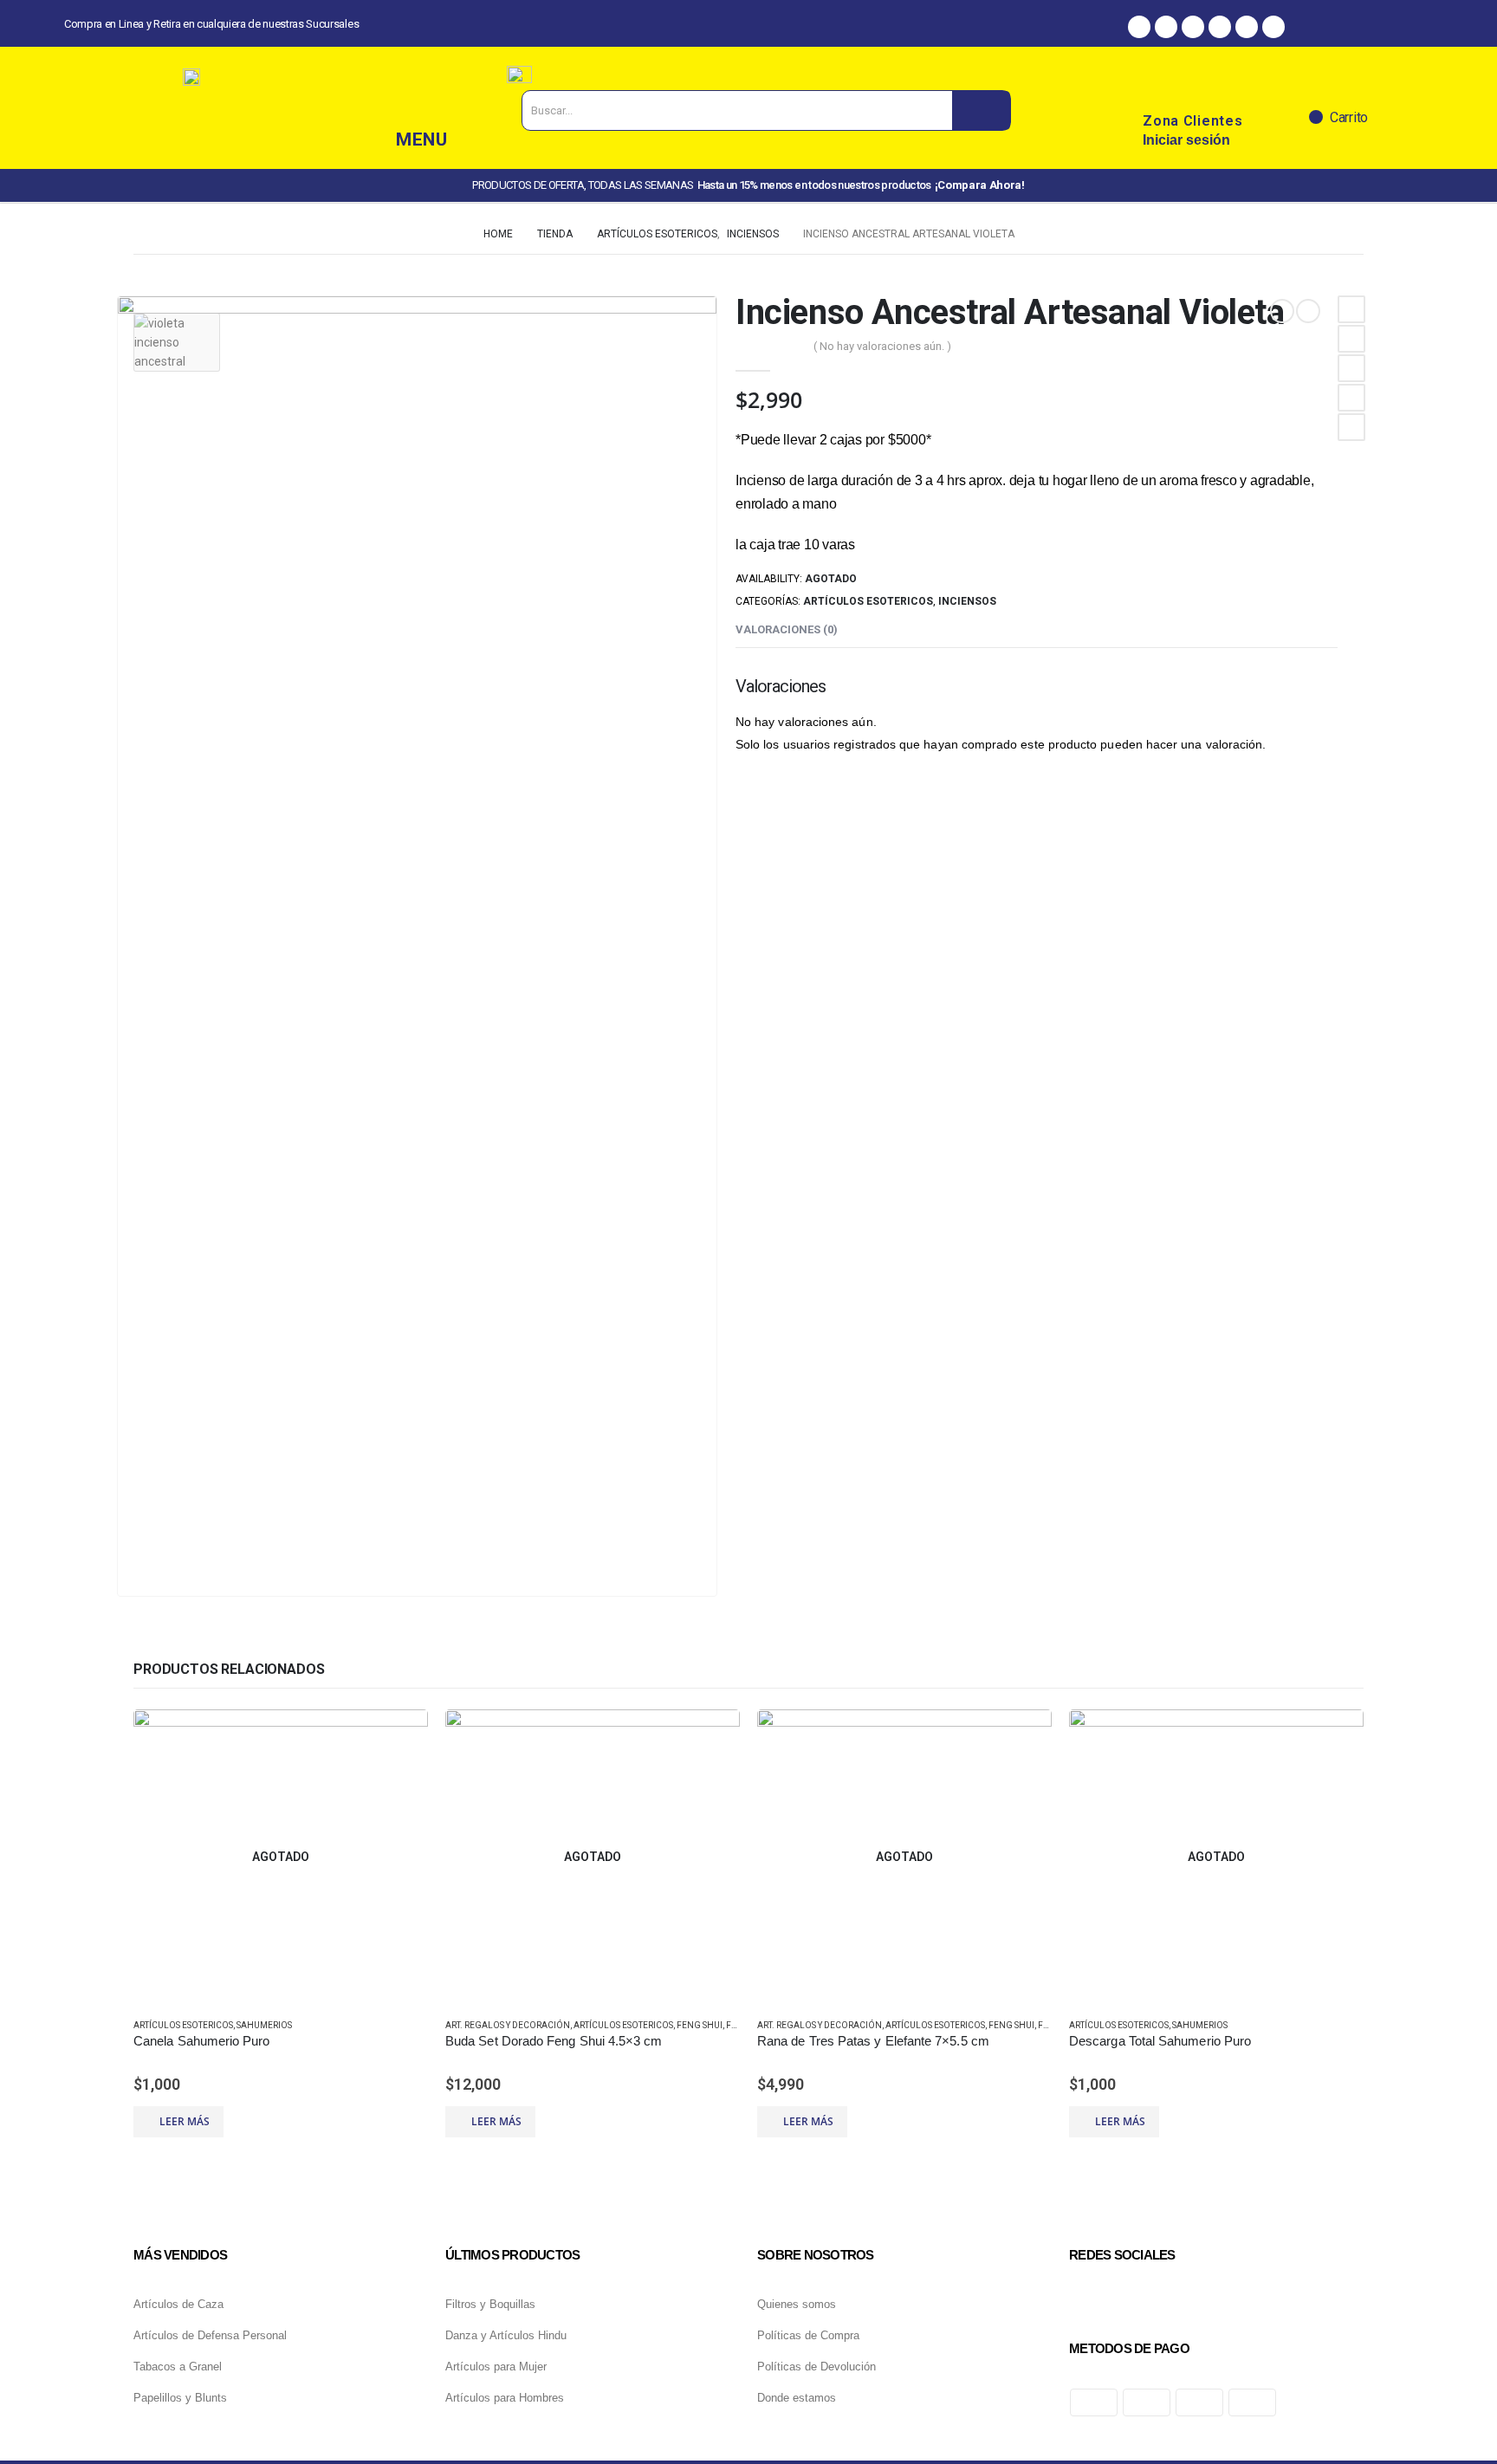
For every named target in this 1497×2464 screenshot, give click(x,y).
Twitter (1351, 339)
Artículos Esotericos (868, 601)
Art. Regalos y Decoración (508, 2025)
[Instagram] (1166, 27)
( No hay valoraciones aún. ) (882, 346)
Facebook (1351, 309)
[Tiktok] (1247, 27)
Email (1351, 427)
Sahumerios (264, 2025)
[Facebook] (1139, 27)
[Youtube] (1273, 27)
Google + (1351, 398)
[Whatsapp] (1193, 27)
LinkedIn (1351, 368)
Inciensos (967, 601)
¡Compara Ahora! (980, 185)
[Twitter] (1220, 27)
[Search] (981, 110)
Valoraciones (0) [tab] (787, 629)
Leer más (185, 2121)
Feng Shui (700, 2025)
